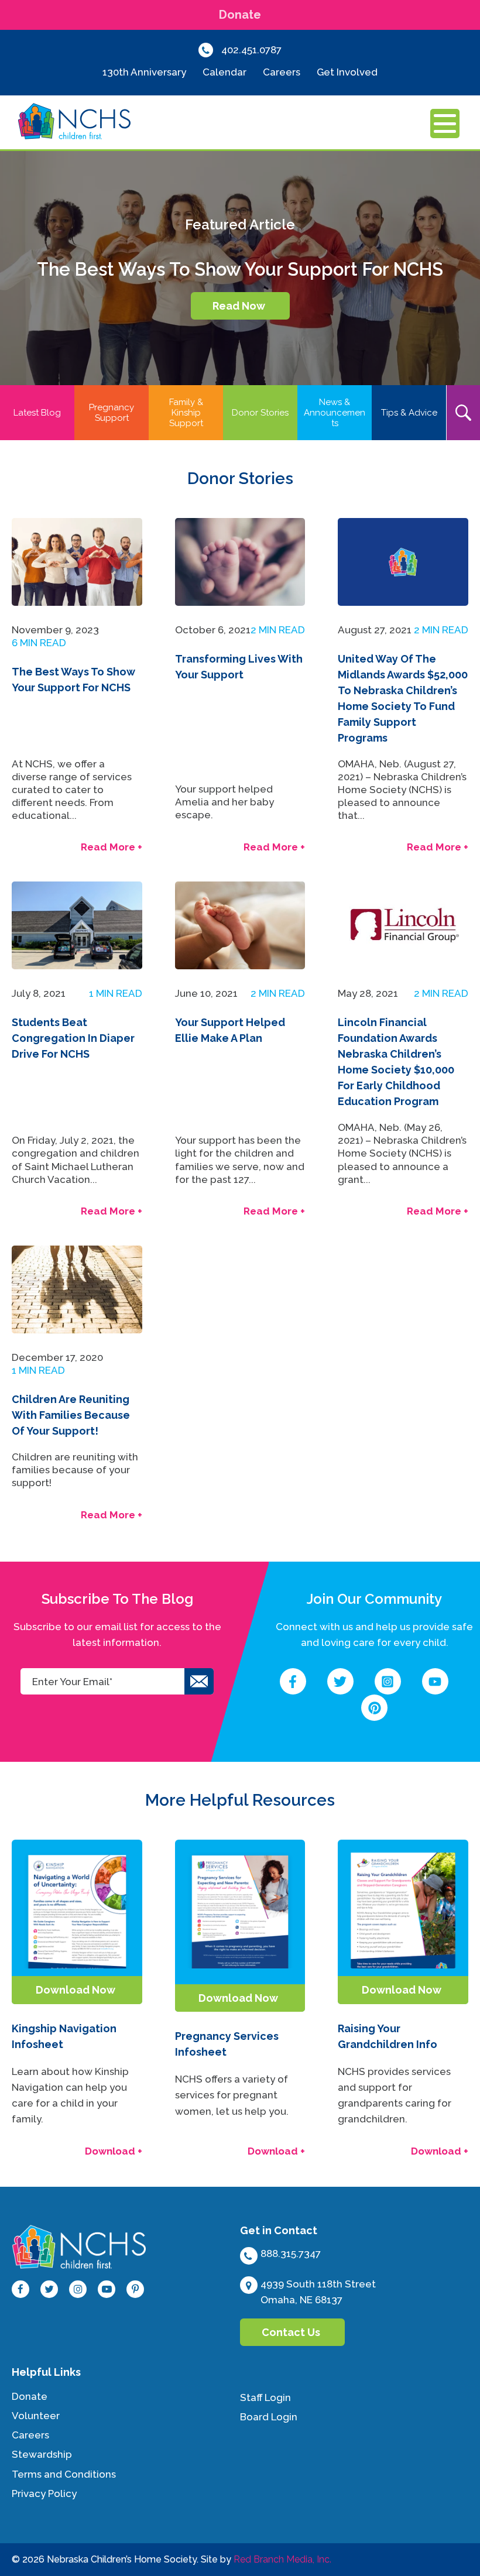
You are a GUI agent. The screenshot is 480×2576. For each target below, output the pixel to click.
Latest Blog (37, 413)
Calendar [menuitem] (224, 72)
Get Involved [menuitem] (347, 72)
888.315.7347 (291, 2253)
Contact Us (291, 2332)
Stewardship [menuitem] (42, 2454)
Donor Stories (260, 413)
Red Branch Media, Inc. (282, 2559)
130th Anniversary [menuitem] (144, 72)
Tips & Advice (409, 413)
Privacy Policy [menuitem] (44, 2493)
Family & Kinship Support (186, 413)
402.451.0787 (251, 50)
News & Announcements (335, 413)
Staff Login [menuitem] (265, 2397)
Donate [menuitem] (30, 2396)
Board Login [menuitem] (269, 2417)
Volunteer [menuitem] (36, 2416)
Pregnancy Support (112, 413)
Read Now (239, 306)
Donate (240, 15)
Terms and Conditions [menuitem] (64, 2474)
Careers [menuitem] (282, 72)
